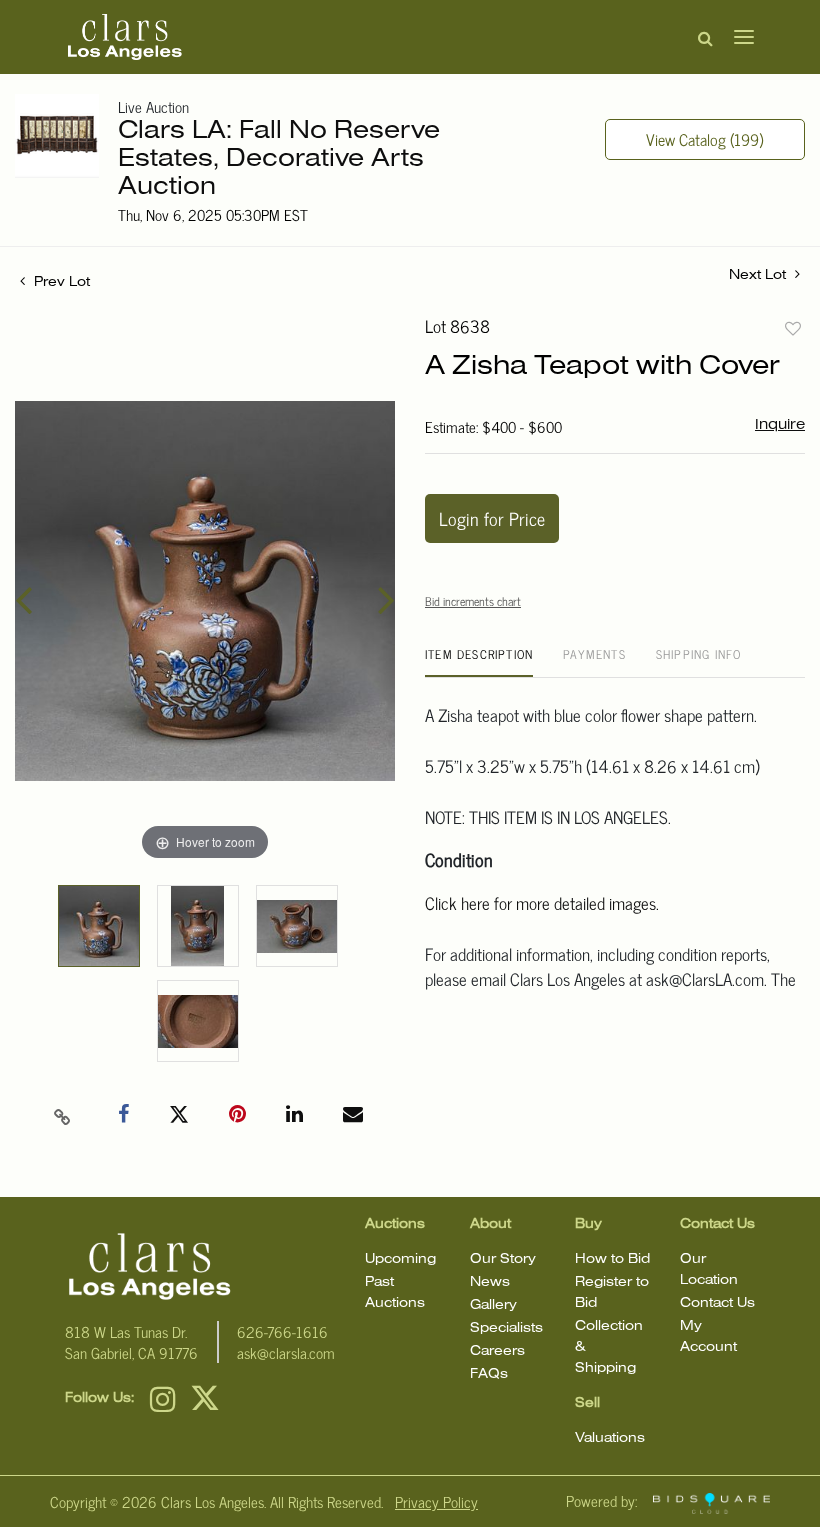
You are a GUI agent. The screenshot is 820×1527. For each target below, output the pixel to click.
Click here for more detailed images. (542, 903)
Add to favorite (793, 328)
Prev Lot (60, 282)
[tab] (479, 661)
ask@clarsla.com (286, 1352)
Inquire (780, 425)
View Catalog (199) (704, 139)
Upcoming (400, 1259)
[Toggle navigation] (738, 37)
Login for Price (492, 518)
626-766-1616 (282, 1331)
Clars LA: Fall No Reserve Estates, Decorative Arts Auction (279, 159)
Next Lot (759, 275)
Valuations (610, 1438)
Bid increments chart (473, 601)
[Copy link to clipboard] (63, 1115)
